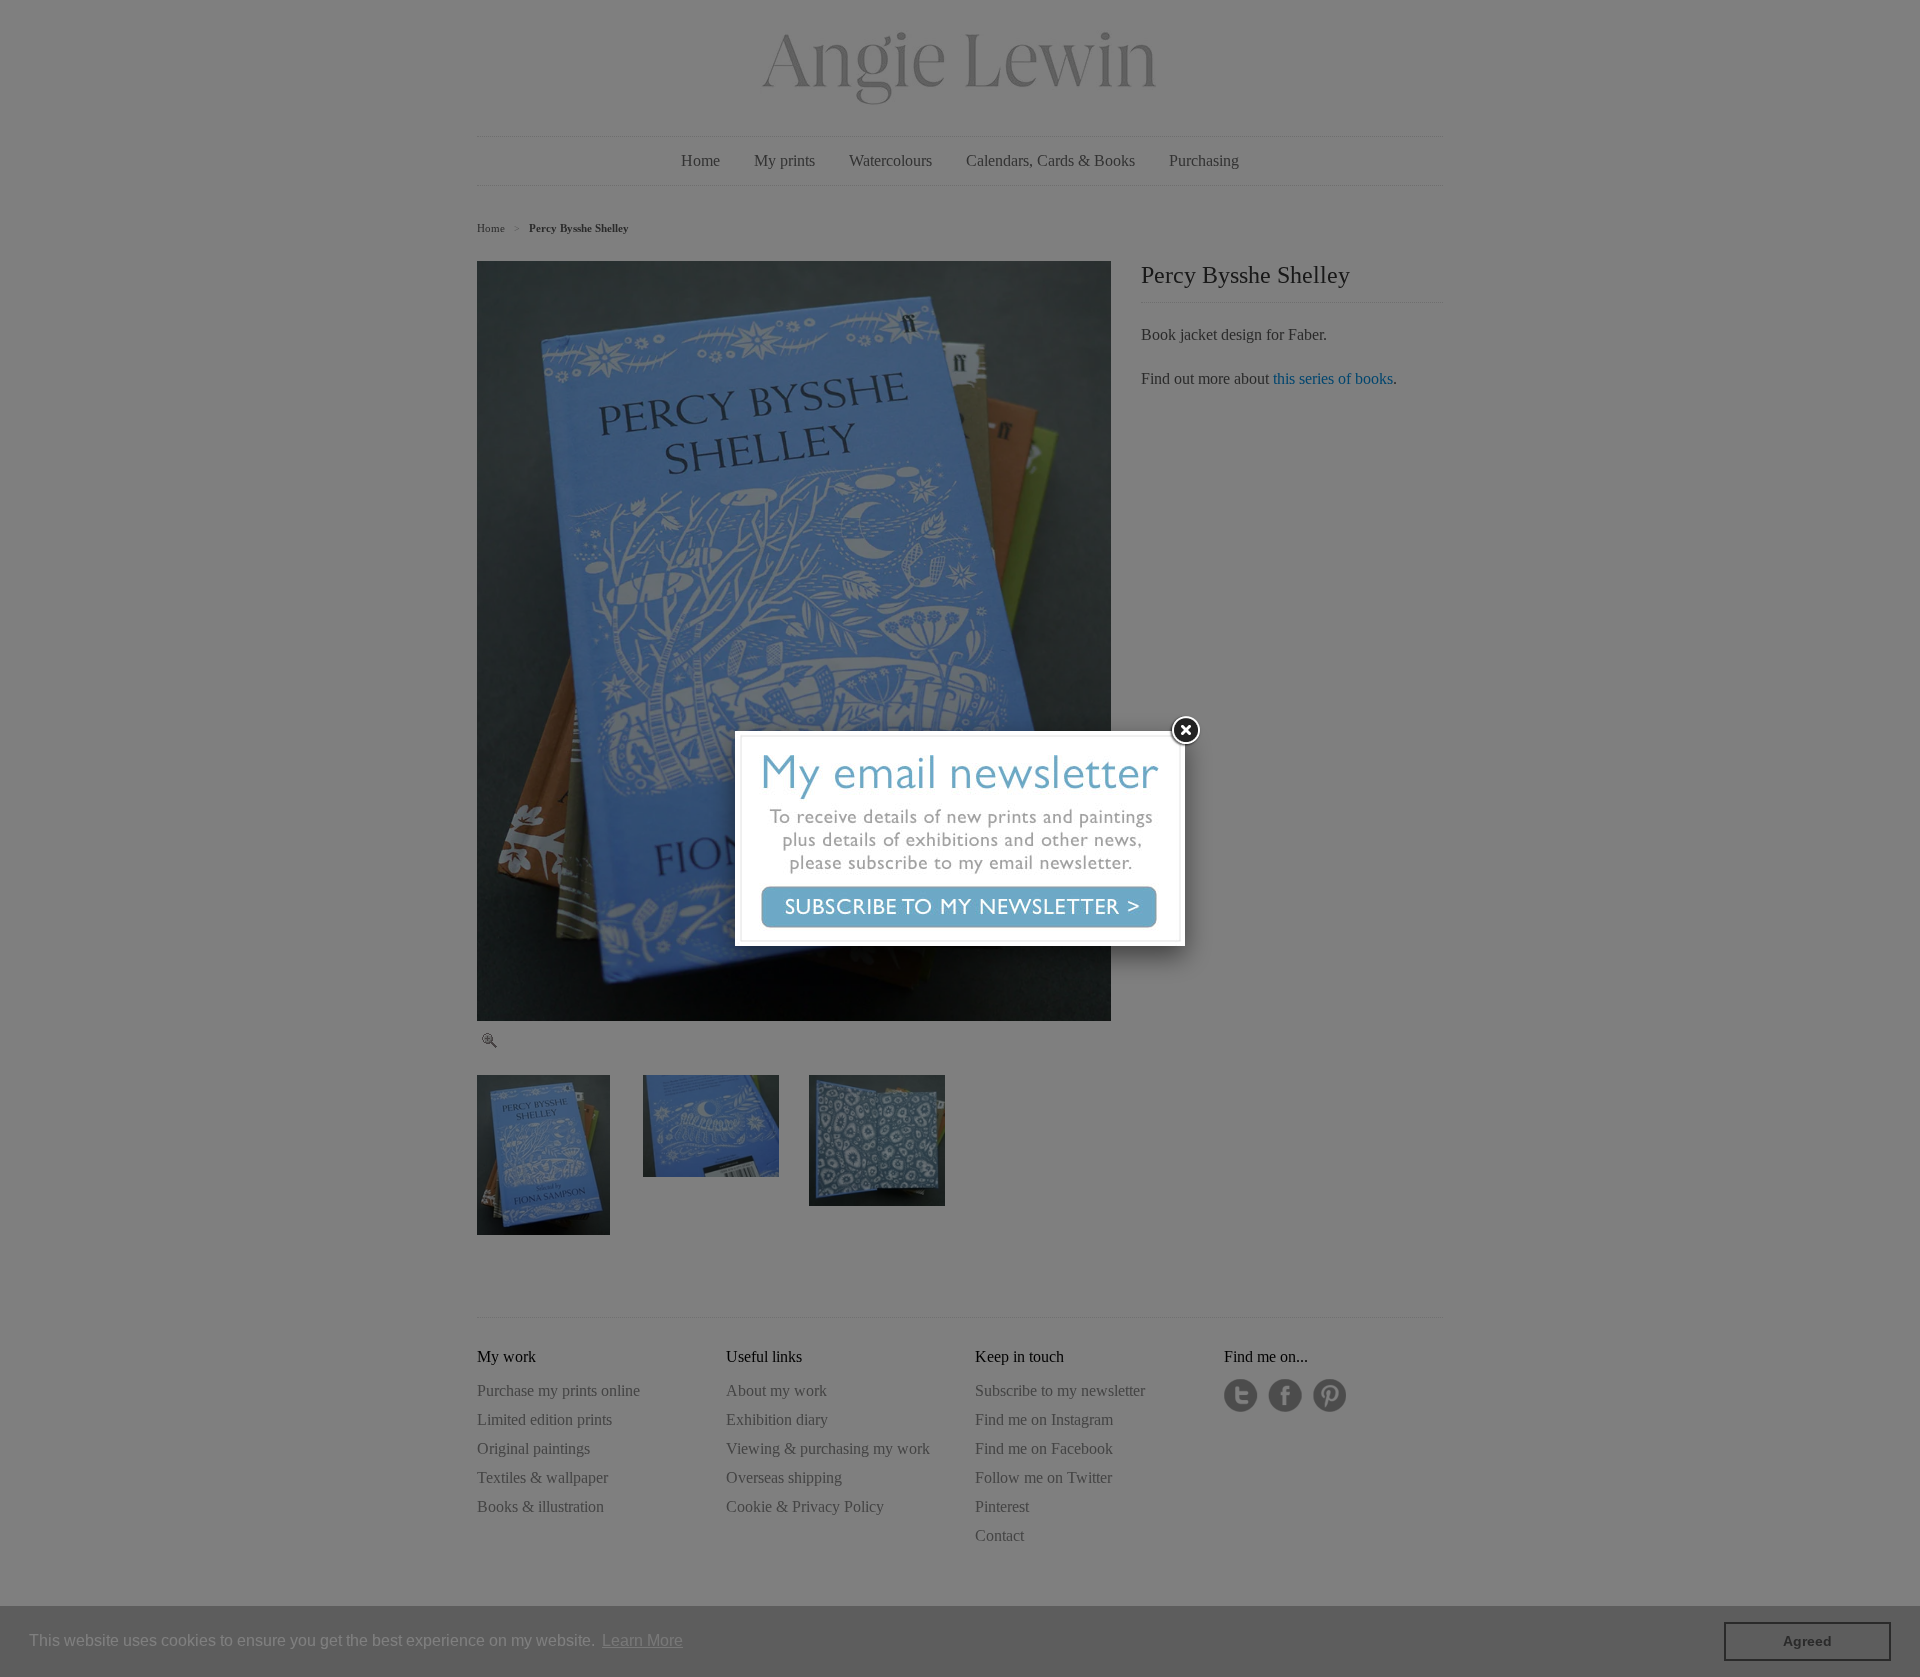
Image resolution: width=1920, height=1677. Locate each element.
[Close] (1185, 731)
